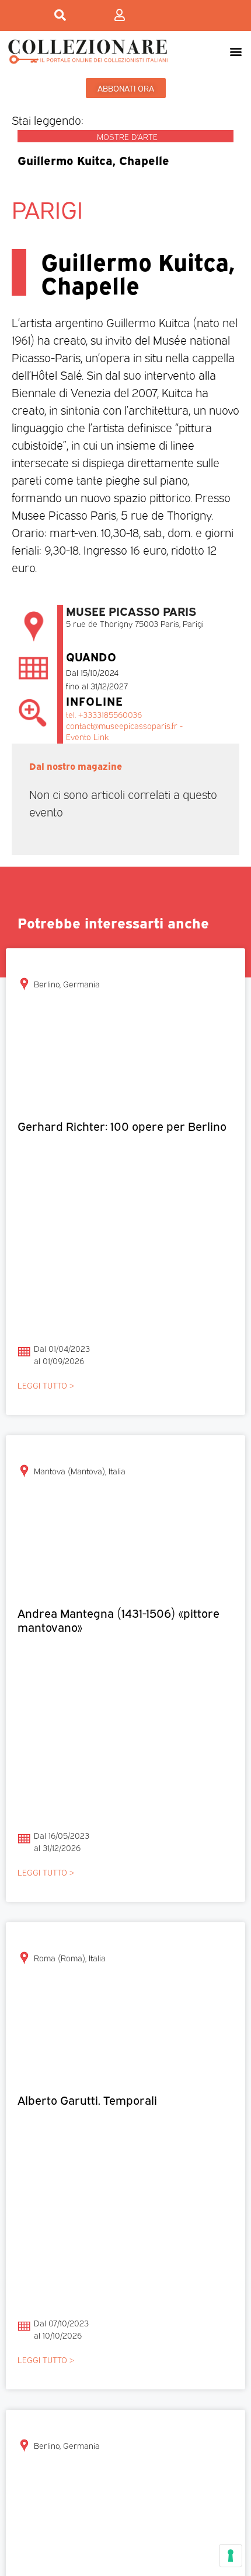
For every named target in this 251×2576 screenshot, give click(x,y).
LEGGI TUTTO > (46, 1385)
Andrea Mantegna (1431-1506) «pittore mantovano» (118, 1619)
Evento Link (87, 736)
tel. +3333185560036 (104, 714)
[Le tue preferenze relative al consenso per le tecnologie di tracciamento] (231, 2556)
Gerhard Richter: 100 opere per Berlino (122, 1125)
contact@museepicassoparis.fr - (124, 725)
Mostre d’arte (127, 136)
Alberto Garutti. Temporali (87, 2099)
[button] (236, 51)
